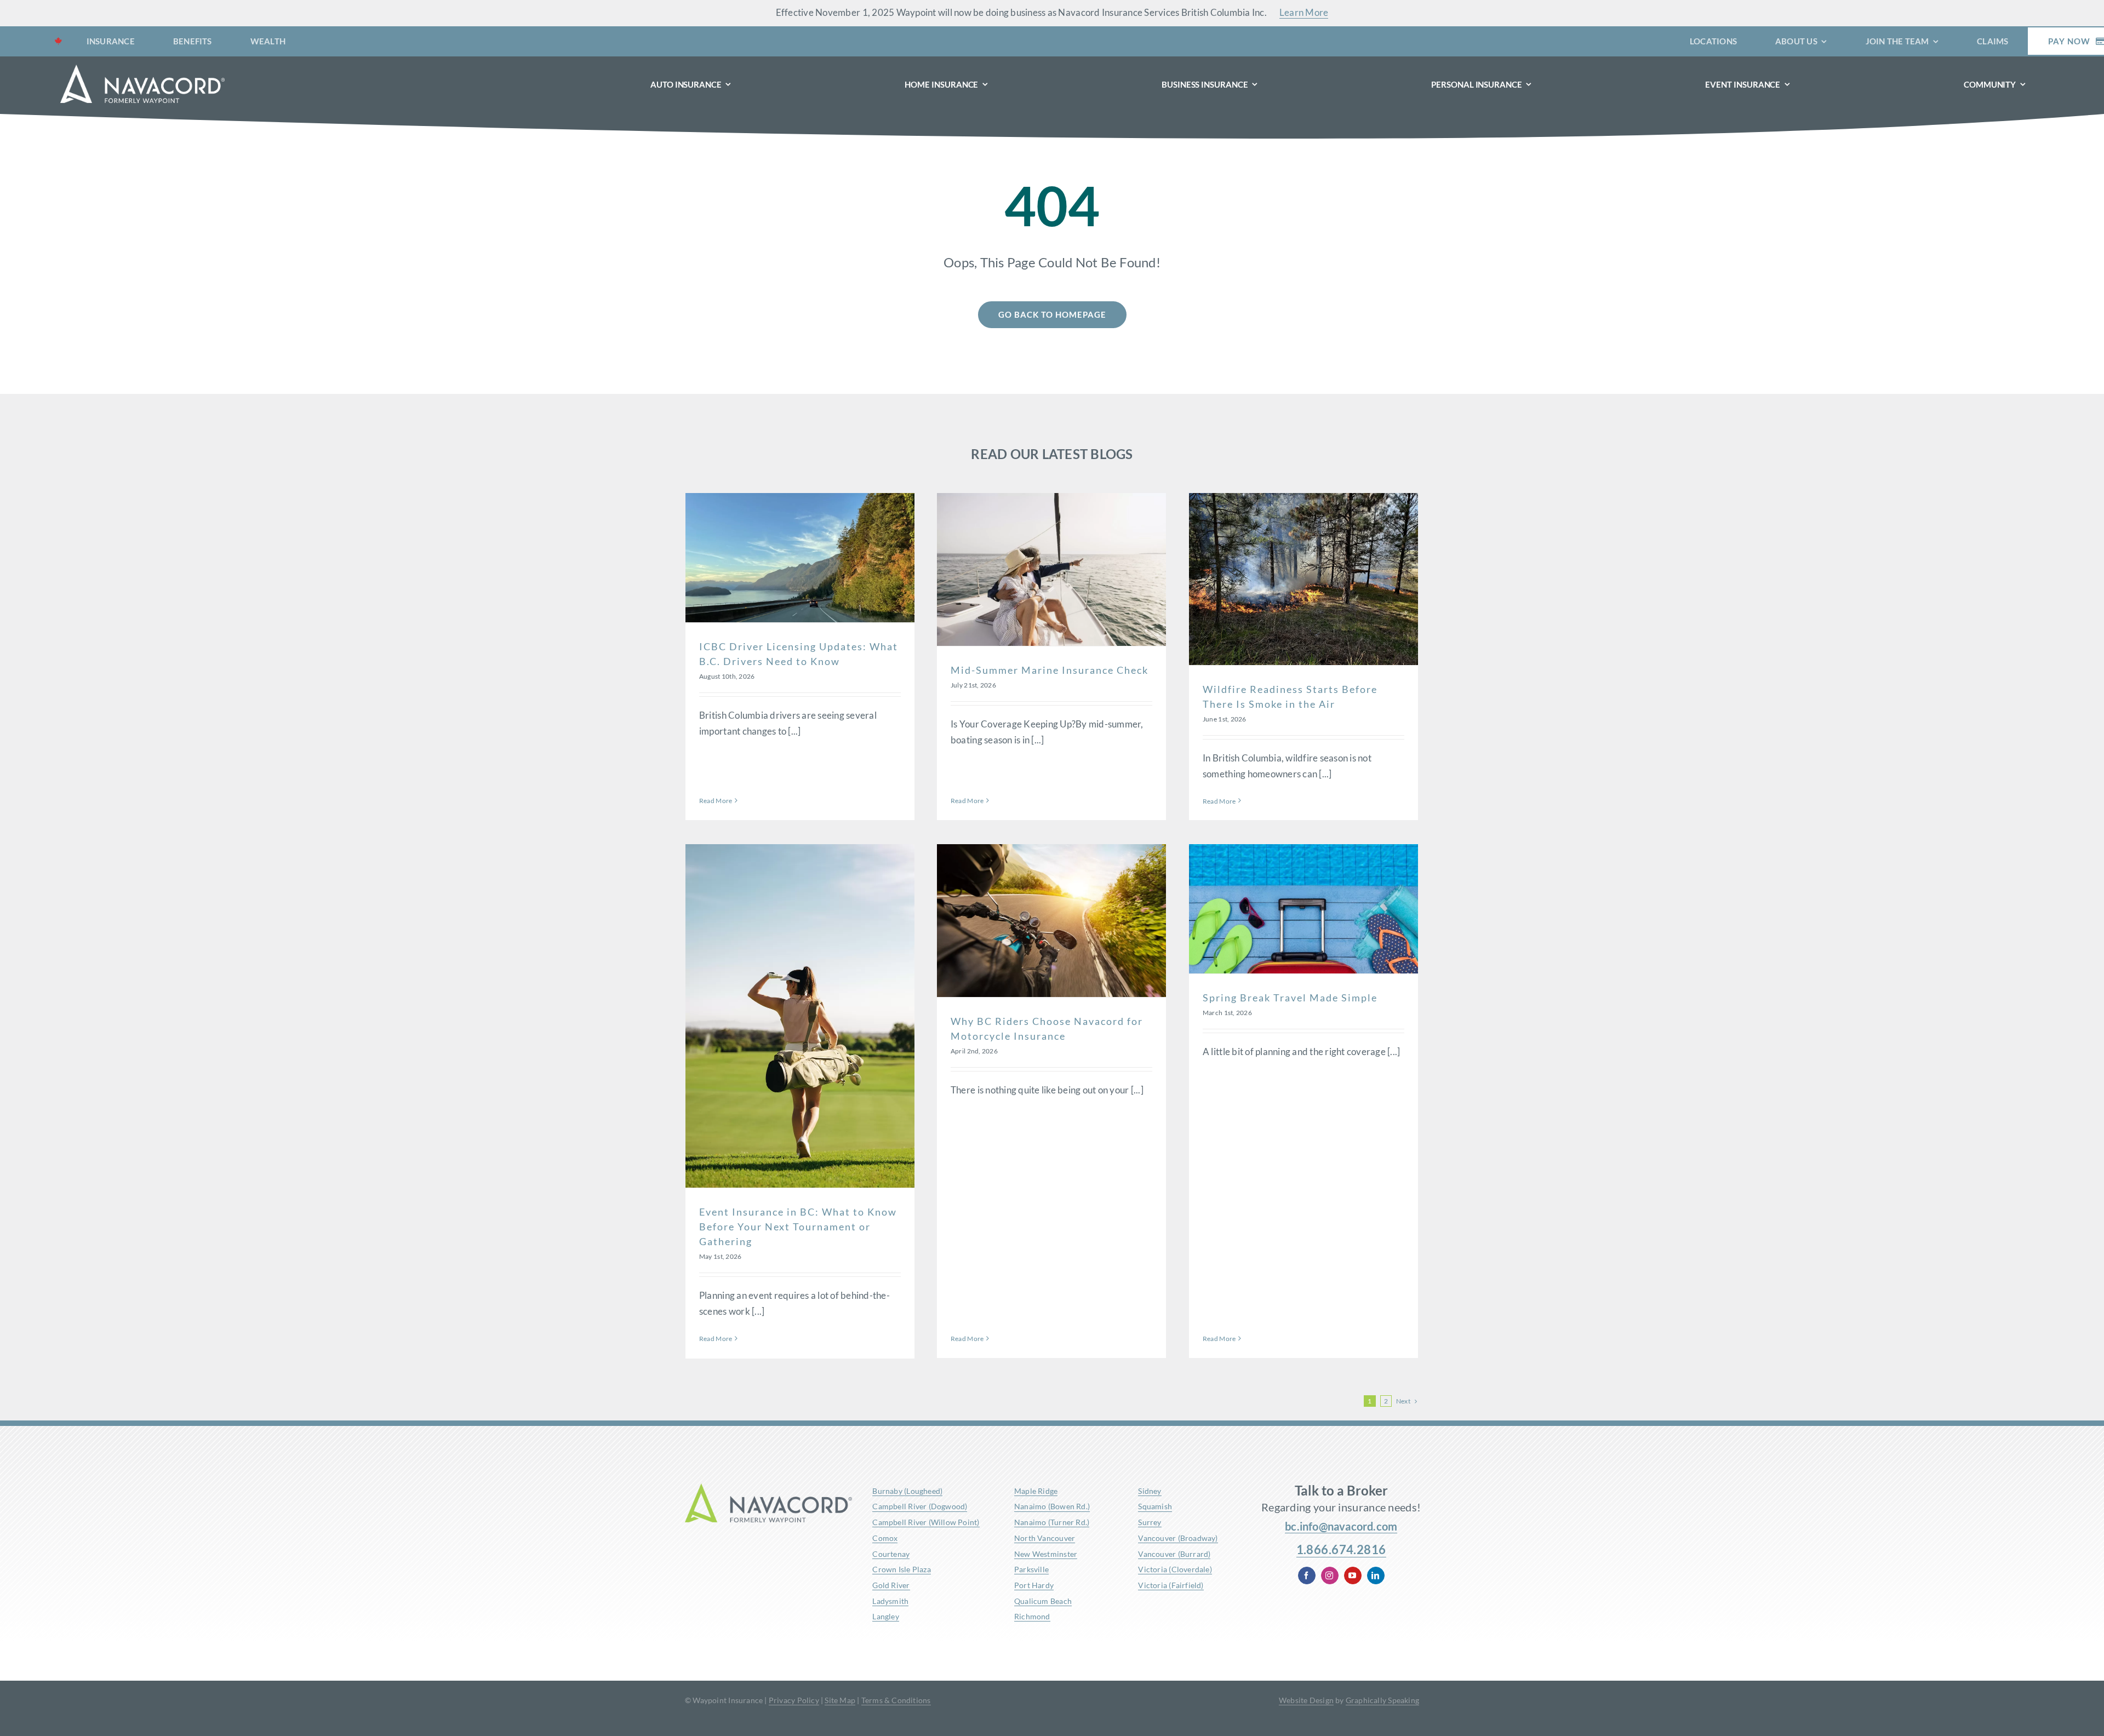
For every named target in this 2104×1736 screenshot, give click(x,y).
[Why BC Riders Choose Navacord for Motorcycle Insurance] (1051, 921)
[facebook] (1307, 1575)
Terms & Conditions (896, 1700)
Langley (885, 1616)
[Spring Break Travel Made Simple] (1303, 909)
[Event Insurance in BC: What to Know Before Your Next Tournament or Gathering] (800, 1016)
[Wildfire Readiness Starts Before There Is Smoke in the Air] (1303, 579)
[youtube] (1353, 1575)
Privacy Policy (794, 1700)
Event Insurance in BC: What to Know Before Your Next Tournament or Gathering (798, 1227)
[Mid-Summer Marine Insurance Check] (1051, 569)
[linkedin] (1376, 1575)
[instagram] (1330, 1575)
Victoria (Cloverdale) (1175, 1569)
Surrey (1150, 1522)
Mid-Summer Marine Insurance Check (1050, 670)
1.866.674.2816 (1341, 1549)
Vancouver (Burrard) (1174, 1554)
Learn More (1304, 12)
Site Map (840, 1700)
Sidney (1150, 1491)
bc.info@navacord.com (1341, 1526)
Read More (716, 801)
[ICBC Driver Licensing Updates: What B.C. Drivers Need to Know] (800, 557)
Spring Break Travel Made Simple (1290, 998)
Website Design (1306, 1700)
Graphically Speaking (1382, 1700)
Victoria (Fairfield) (1171, 1585)
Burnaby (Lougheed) (907, 1491)
